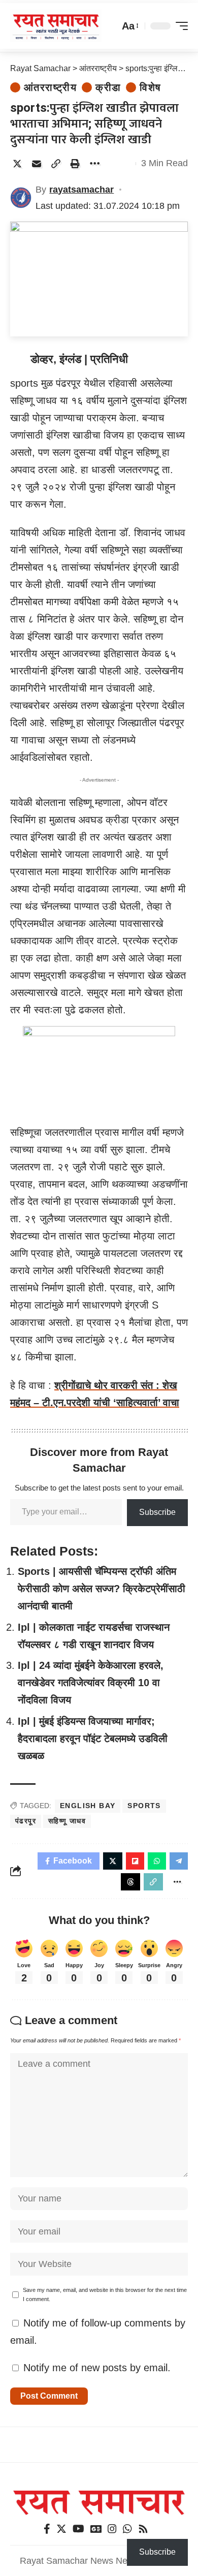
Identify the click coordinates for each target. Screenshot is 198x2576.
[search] (109, 26)
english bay (88, 1806)
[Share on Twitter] (17, 164)
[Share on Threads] (130, 1882)
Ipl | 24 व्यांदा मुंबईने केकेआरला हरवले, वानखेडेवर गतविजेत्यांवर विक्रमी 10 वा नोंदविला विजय (91, 1683)
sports (144, 1806)
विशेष (150, 87)
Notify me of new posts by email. (97, 2368)
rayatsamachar (81, 190)
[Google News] (96, 2529)
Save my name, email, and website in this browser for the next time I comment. (105, 2294)
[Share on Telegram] (179, 1861)
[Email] (37, 164)
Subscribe (157, 1512)
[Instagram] (112, 2529)
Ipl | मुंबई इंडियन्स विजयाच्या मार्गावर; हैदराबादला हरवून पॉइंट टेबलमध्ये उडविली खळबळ (93, 1739)
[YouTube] (78, 2529)
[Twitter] (61, 2529)
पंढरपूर (26, 1821)
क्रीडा (108, 87)
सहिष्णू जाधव (67, 1821)
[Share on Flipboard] (135, 1861)
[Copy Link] (56, 164)
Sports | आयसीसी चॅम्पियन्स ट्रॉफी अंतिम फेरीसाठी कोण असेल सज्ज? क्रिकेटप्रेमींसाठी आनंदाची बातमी (102, 1589)
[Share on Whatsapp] (157, 1861)
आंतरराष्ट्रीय (50, 87)
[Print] (75, 164)
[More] (94, 164)
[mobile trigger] (179, 26)
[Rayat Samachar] (56, 26)
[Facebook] (47, 2529)
